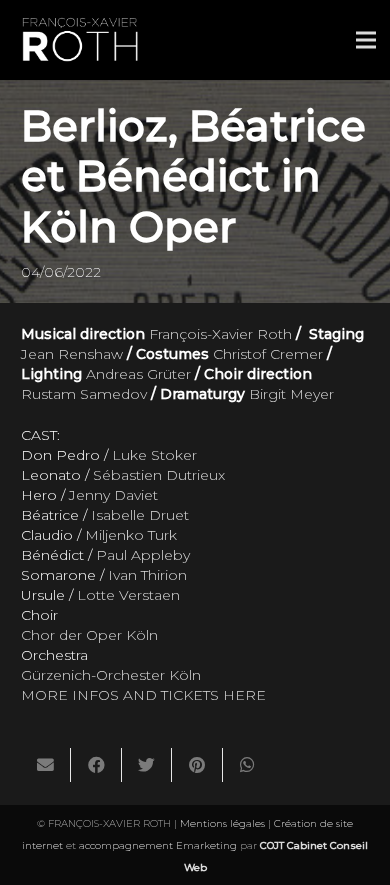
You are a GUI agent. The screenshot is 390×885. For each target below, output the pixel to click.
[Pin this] (197, 765)
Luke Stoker (154, 455)
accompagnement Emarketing (158, 845)
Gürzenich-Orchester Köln (111, 675)
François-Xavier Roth (220, 334)
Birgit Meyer (291, 394)
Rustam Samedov (84, 394)
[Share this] (96, 765)
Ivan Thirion (147, 575)
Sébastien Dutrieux (159, 475)
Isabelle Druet (140, 515)
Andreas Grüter (138, 374)
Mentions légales (222, 823)
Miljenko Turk (131, 535)
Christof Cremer (268, 354)
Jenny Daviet (113, 495)
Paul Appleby (143, 555)
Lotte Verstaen (128, 595)
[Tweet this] (147, 765)
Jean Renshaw (72, 354)
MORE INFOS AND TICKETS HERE (143, 695)
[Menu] (366, 40)
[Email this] (46, 765)
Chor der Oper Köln (89, 635)
